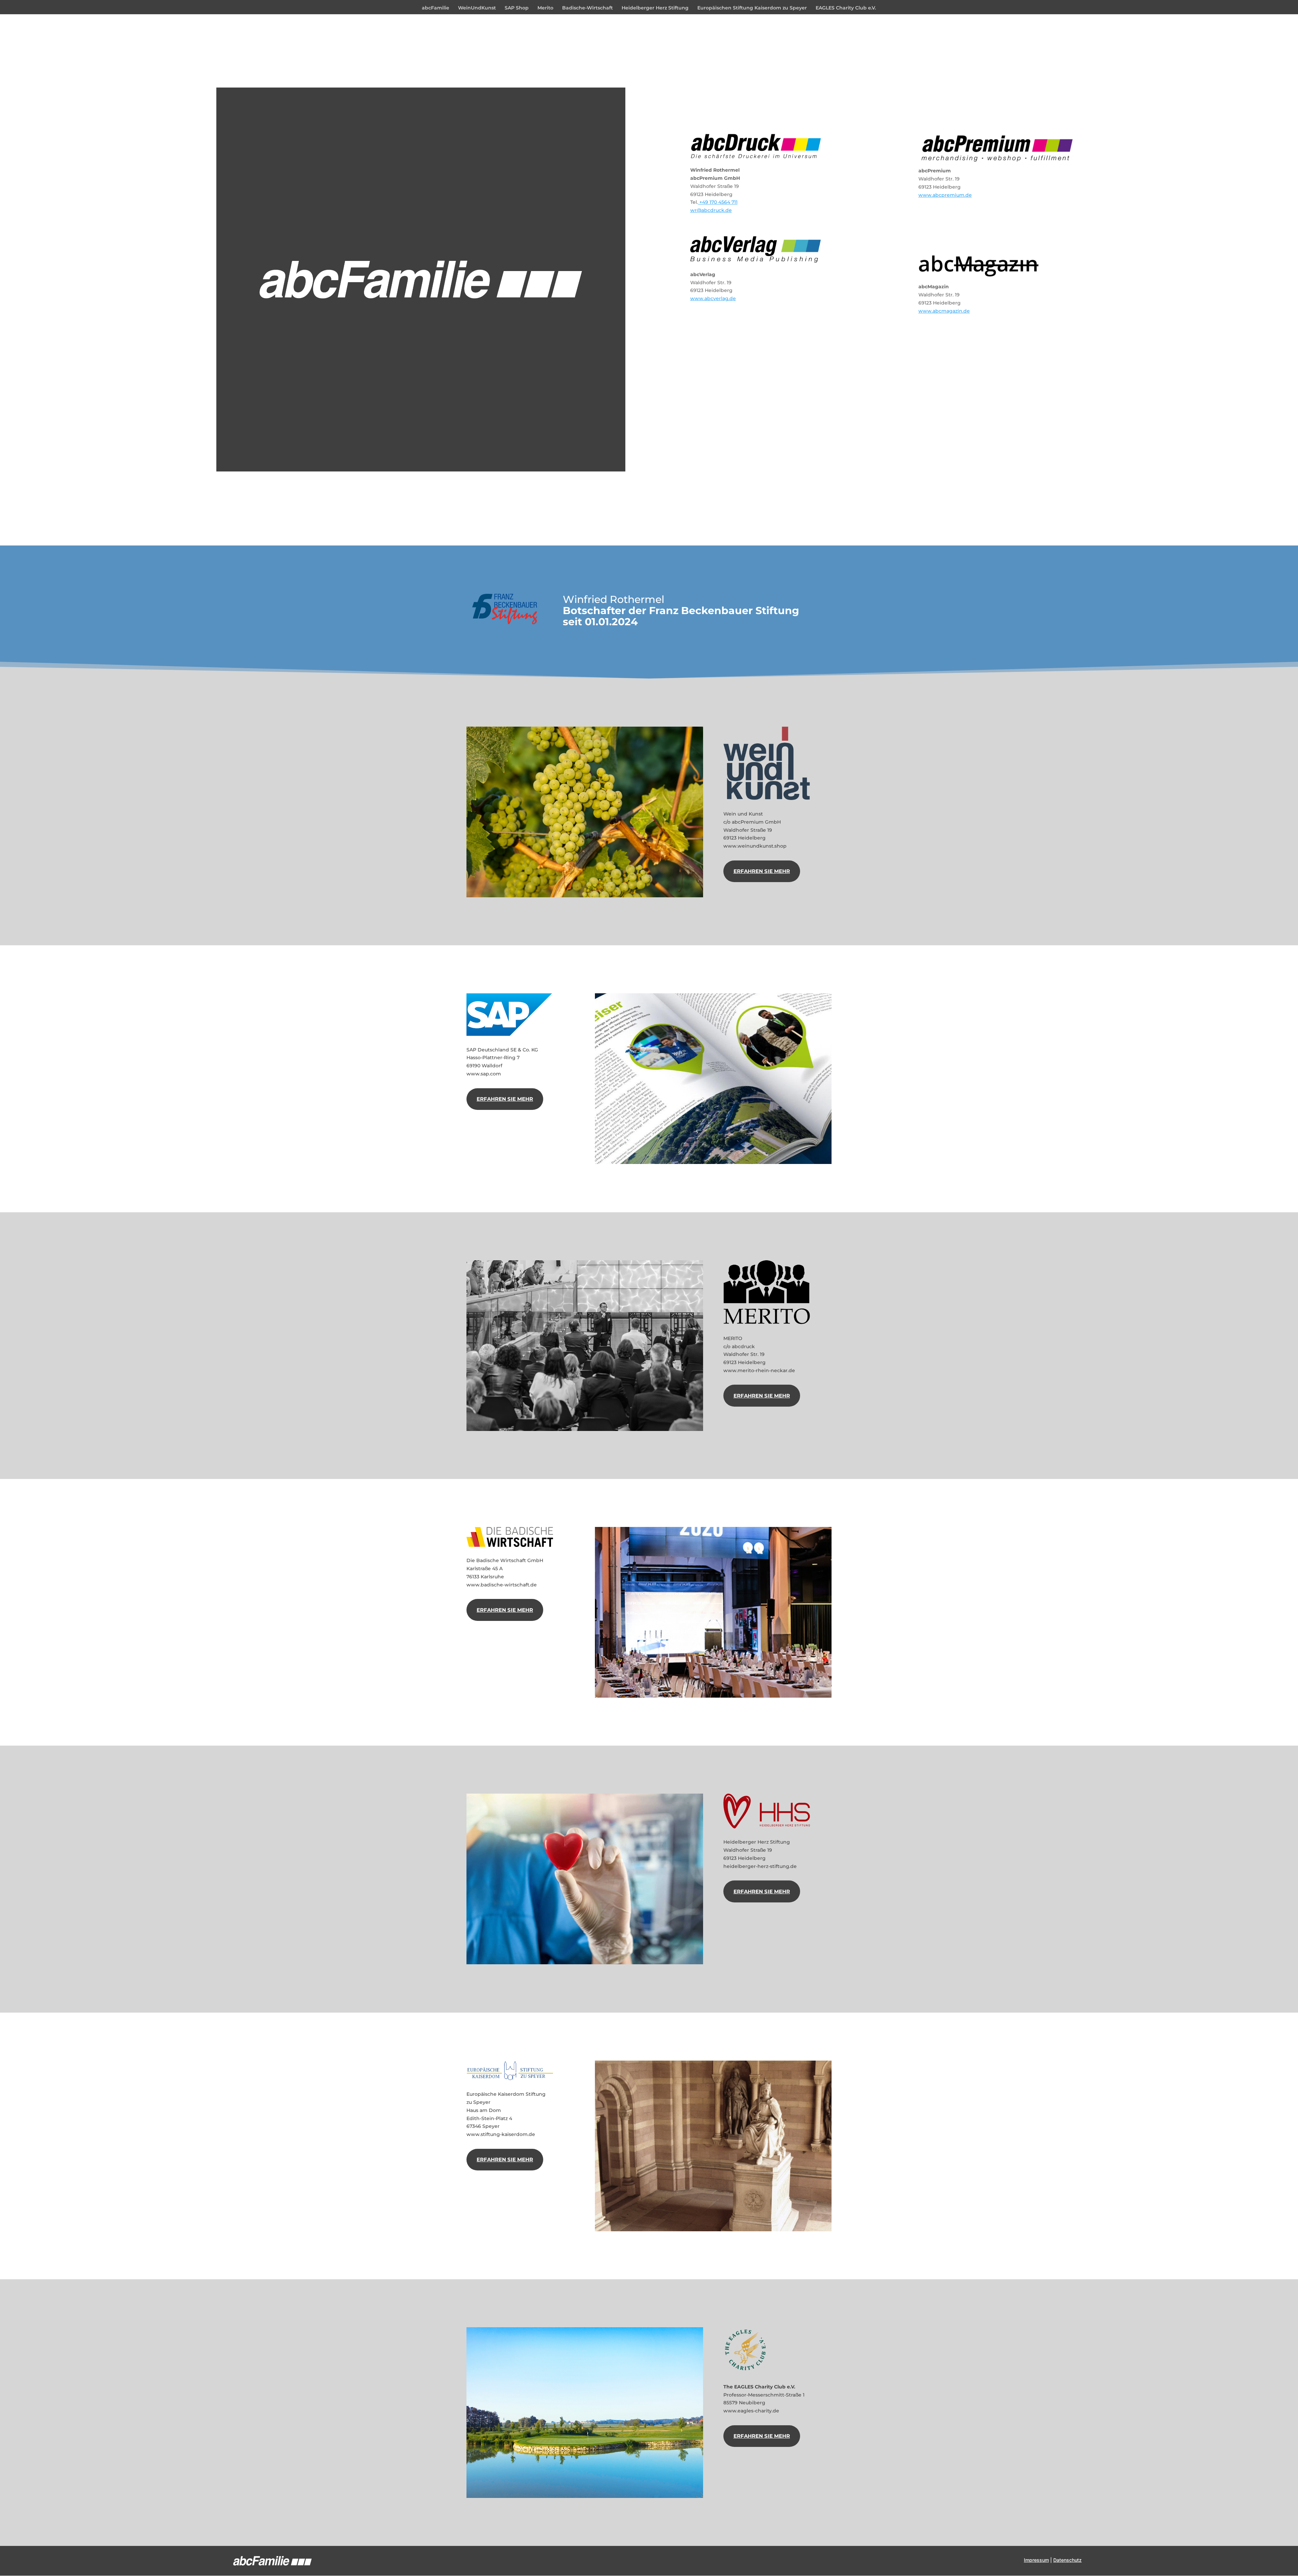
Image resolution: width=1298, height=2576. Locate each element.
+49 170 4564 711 (718, 202)
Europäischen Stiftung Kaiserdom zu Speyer (752, 8)
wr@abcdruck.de (711, 210)
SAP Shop (517, 8)
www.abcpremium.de (945, 195)
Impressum (1036, 2560)
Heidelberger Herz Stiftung (655, 8)
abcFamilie (436, 8)
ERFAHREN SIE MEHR (762, 871)
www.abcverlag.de (713, 298)
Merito (545, 8)
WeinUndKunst (477, 8)
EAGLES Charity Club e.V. (846, 8)
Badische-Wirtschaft (587, 8)
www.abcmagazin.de (944, 311)
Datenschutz (1067, 2560)
